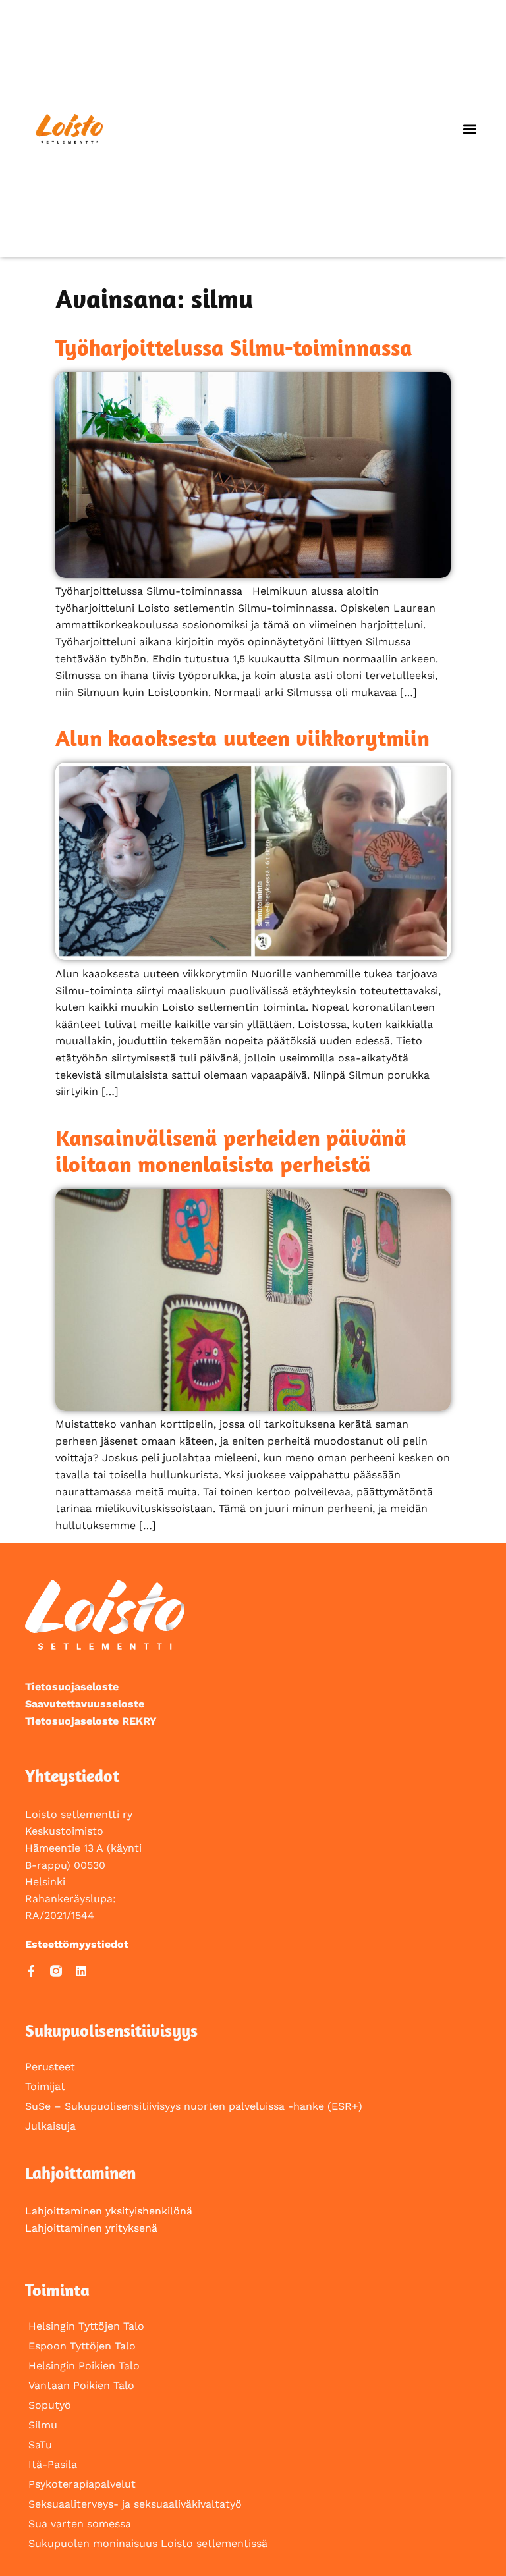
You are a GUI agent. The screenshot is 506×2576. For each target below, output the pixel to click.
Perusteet (50, 2067)
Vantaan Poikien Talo (81, 2385)
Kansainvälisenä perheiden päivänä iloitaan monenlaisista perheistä (231, 1151)
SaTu (40, 2445)
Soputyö (50, 2405)
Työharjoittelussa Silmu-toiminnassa (234, 347)
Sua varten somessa (80, 2524)
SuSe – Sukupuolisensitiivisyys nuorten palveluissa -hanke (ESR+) (194, 2106)
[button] (470, 129)
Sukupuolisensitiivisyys (111, 2030)
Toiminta (57, 2290)
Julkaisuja (50, 2126)
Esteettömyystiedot (77, 1944)
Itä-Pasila (53, 2464)
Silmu (43, 2425)
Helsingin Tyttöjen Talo (86, 2326)
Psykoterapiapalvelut (82, 2484)
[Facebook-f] (31, 1971)
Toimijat (45, 2086)
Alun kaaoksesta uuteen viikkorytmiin (242, 738)
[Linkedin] (81, 1971)
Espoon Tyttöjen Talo (82, 2346)
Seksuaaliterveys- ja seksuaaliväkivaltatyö (135, 2504)
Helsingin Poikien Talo (84, 2366)
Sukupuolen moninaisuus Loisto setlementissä (148, 2543)
